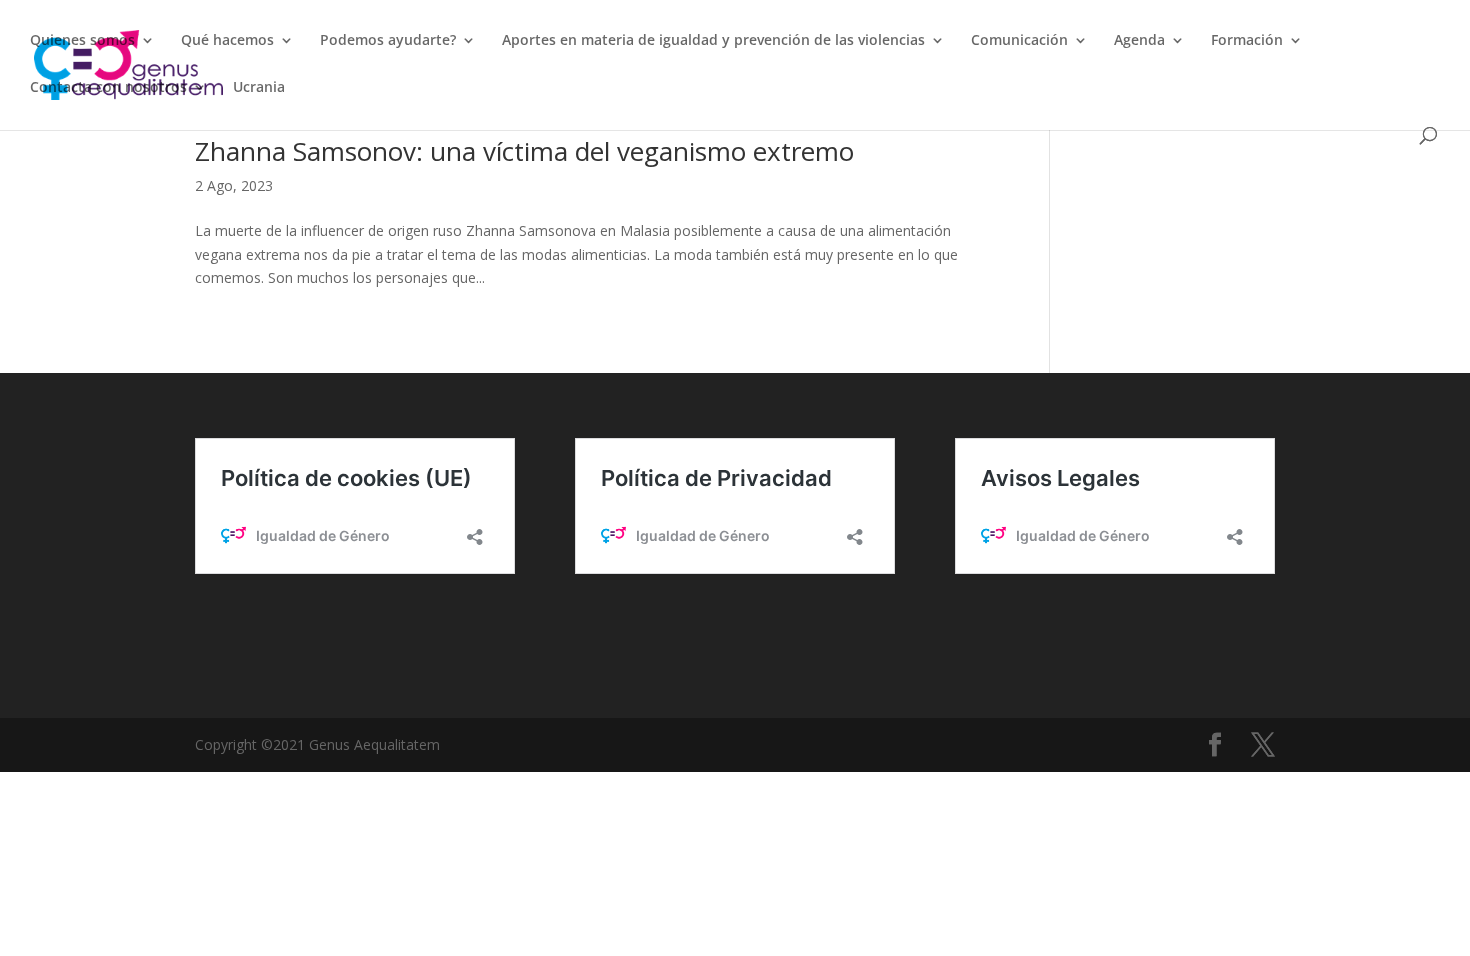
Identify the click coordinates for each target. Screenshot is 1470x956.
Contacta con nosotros (108, 88)
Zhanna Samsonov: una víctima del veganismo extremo (524, 151)
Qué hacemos (227, 41)
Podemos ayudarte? (388, 41)
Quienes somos (82, 41)
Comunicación (1019, 41)
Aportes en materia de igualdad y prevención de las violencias (713, 41)
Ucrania (259, 88)
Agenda (1139, 41)
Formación (1247, 41)
